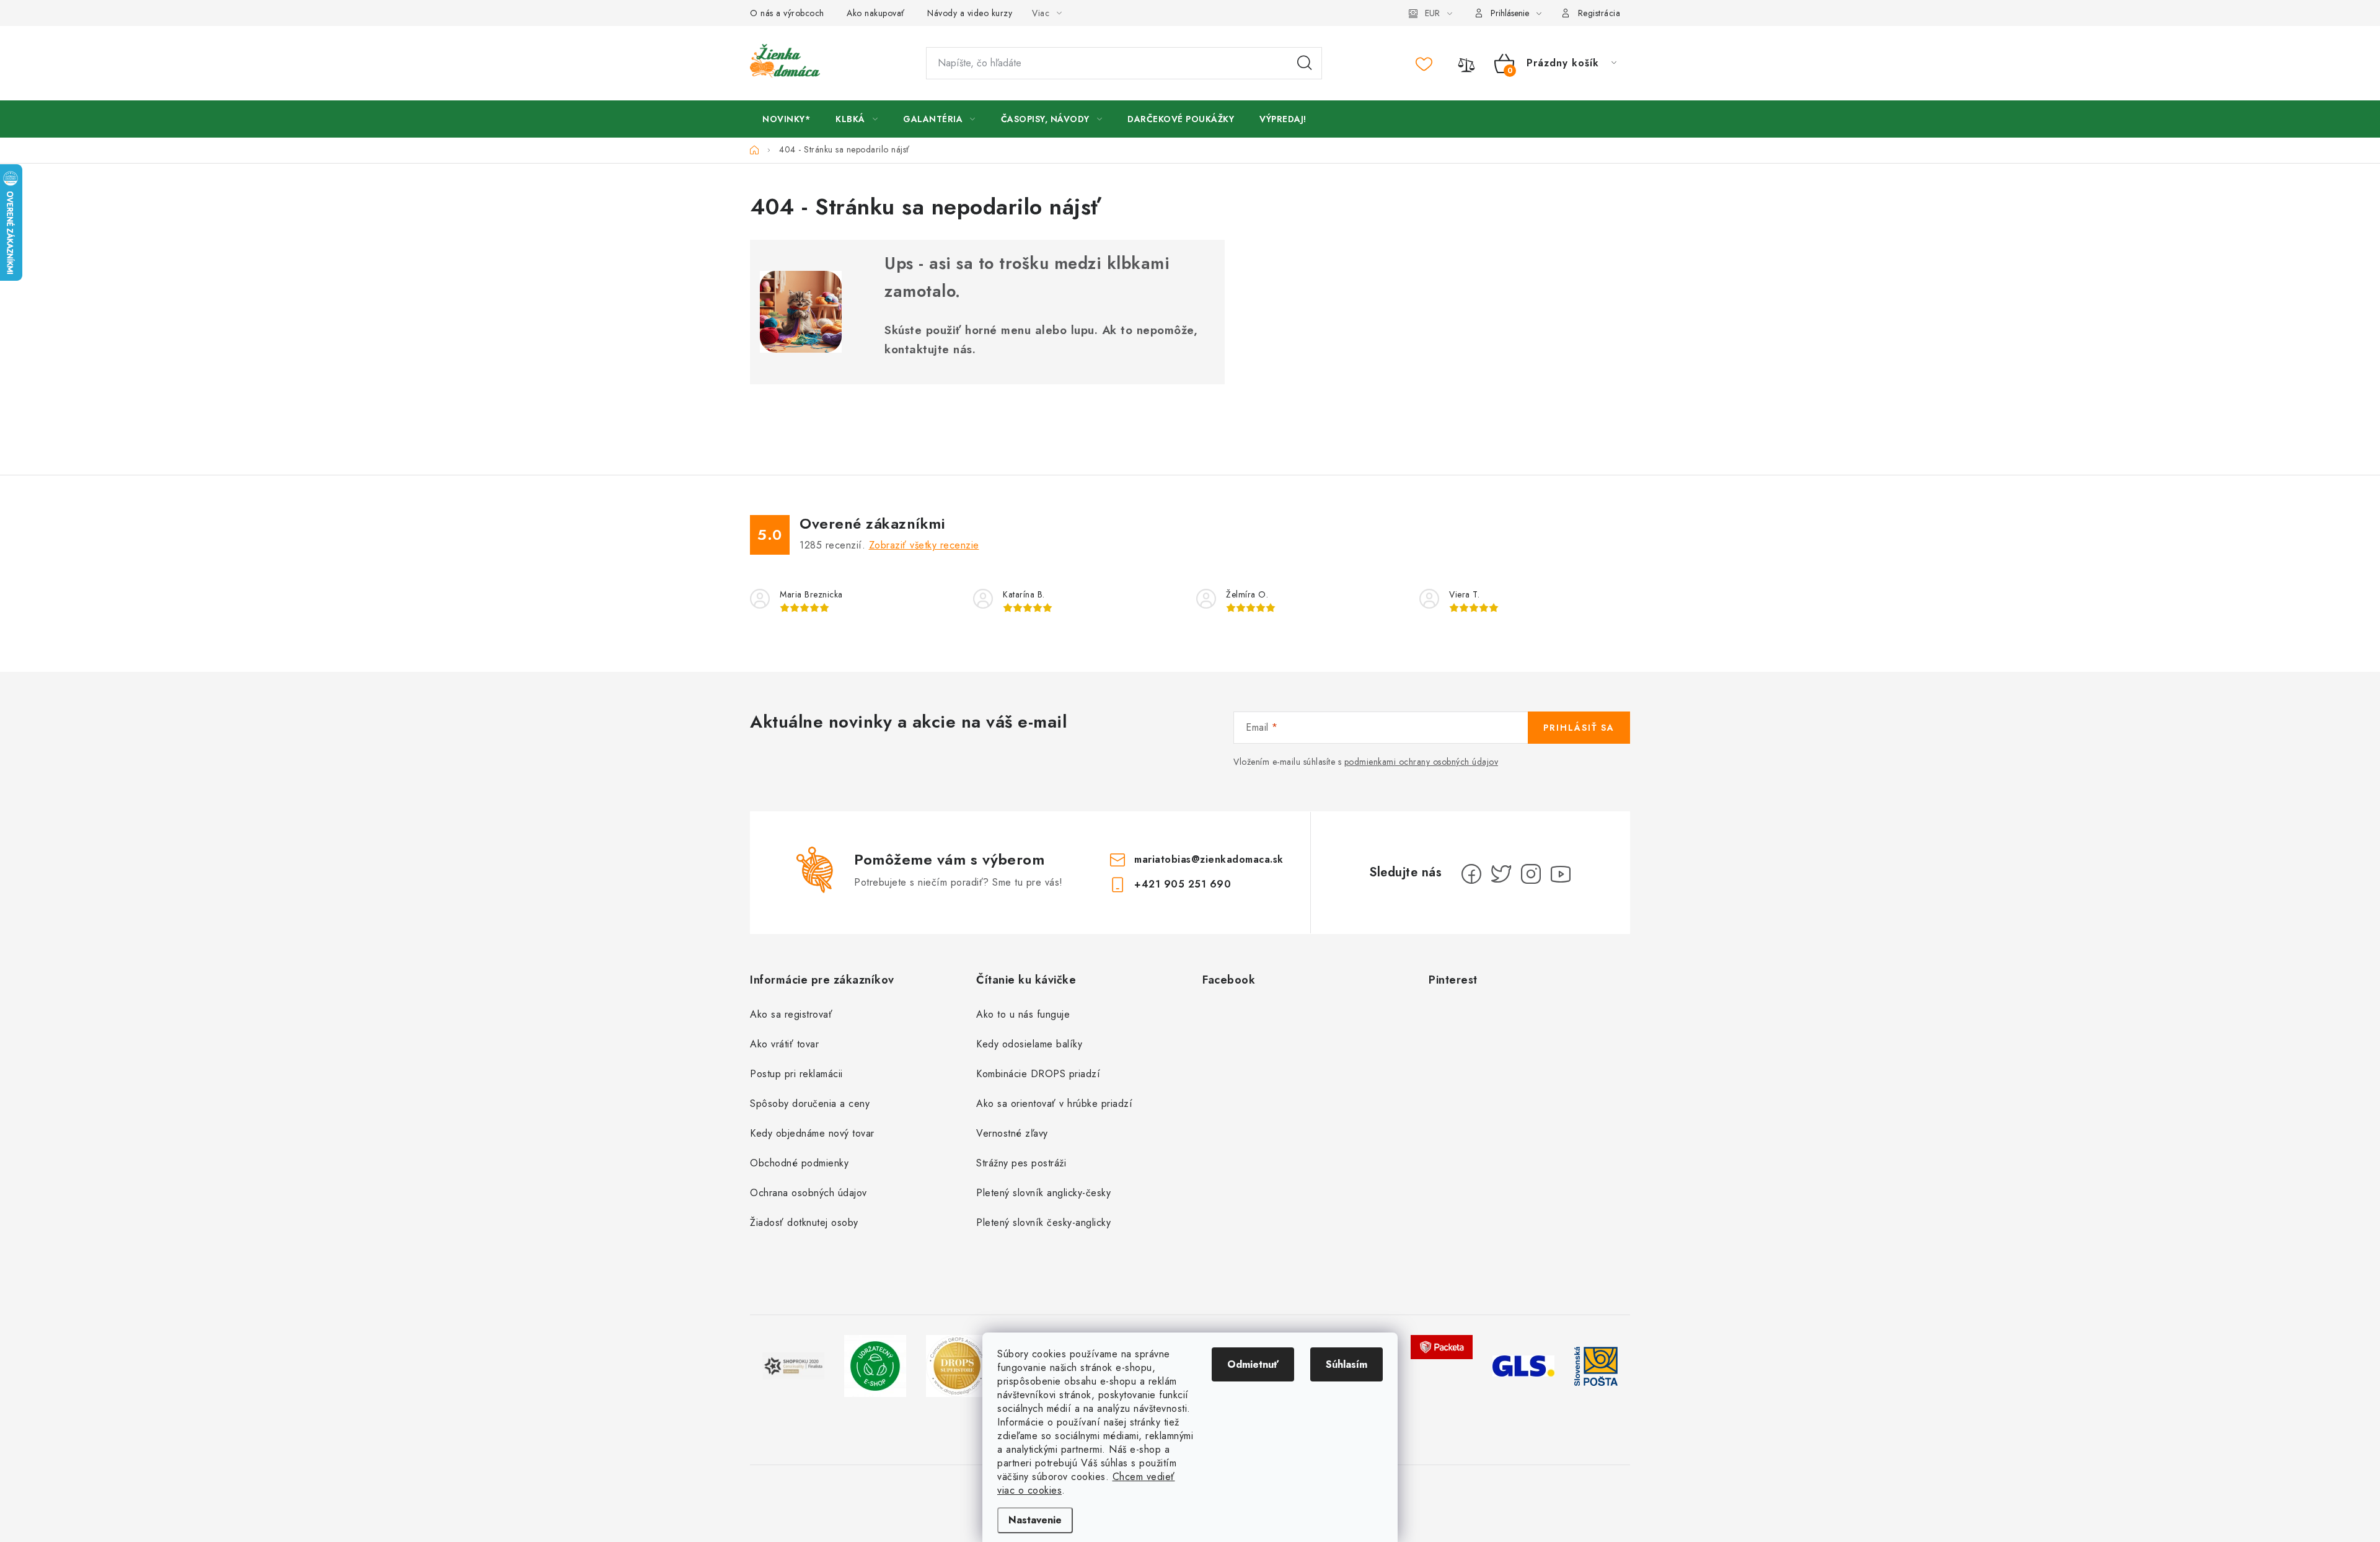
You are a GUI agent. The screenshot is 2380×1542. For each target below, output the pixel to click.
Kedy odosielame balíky (1029, 1044)
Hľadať (1305, 63)
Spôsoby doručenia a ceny (810, 1104)
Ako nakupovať (876, 13)
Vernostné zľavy (1012, 1133)
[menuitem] (786, 119)
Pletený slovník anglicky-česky (1043, 1193)
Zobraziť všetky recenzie (924, 545)
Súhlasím (1346, 1364)
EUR (1432, 13)
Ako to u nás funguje (1023, 1014)
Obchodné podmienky (799, 1163)
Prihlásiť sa (1579, 728)
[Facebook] (1471, 874)
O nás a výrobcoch (787, 13)
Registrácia (1599, 13)
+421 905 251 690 (1183, 884)
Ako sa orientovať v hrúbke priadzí (1054, 1104)
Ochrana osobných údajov (809, 1193)
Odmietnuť (1253, 1364)
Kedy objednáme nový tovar (812, 1133)
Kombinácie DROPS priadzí (1038, 1074)
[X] (1501, 874)
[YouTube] (1561, 874)
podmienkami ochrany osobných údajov (1421, 762)
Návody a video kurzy (970, 13)
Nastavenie (1035, 1520)
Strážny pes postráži (1021, 1163)
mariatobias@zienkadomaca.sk (1209, 859)
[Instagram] (1531, 874)
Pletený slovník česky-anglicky (1043, 1223)
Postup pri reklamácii (796, 1074)
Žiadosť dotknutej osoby (804, 1223)
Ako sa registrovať (791, 1014)
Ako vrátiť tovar (784, 1044)
